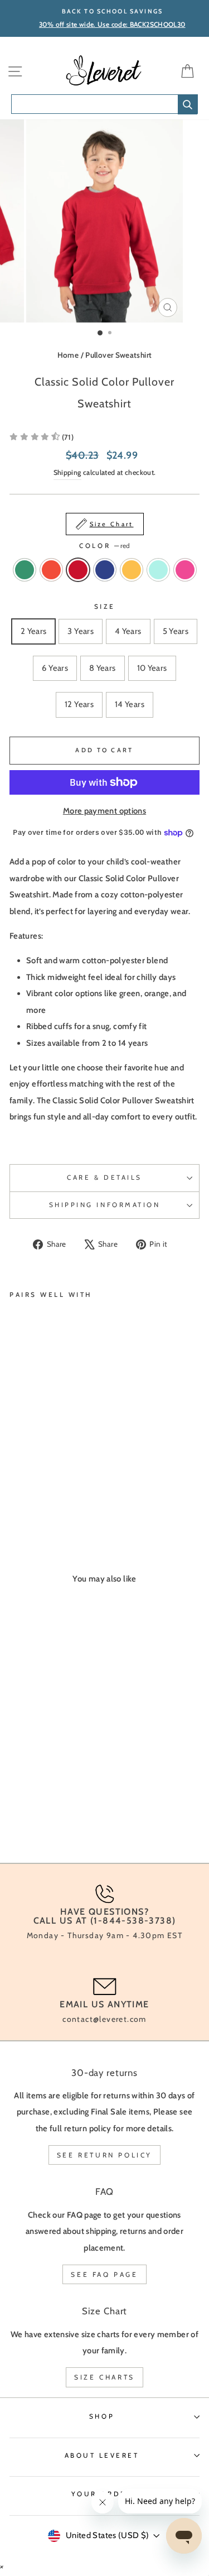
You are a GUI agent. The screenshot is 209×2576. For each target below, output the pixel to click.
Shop (102, 2416)
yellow (132, 570)
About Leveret (102, 2455)
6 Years (55, 668)
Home (68, 355)
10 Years (152, 668)
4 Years (128, 631)
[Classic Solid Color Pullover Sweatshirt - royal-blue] (54, 1493)
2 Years (34, 631)
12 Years (79, 704)
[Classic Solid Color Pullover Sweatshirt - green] (16, 1493)
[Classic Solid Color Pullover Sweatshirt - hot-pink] (93, 1493)
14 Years (130, 704)
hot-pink (185, 570)
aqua (158, 570)
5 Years (176, 631)
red (78, 570)
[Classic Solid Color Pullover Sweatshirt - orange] (29, 1493)
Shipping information (105, 1205)
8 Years (103, 668)
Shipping (67, 472)
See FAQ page (104, 2274)
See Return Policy (104, 2155)
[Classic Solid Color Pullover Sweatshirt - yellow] (67, 1493)
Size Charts (104, 2377)
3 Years (81, 631)
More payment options (104, 811)
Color (104, 546)
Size (104, 607)
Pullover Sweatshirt (118, 355)
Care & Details (104, 1178)
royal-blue (105, 570)
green (25, 570)
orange (51, 570)
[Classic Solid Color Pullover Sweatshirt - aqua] (80, 1493)
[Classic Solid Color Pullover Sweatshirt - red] (42, 1493)
